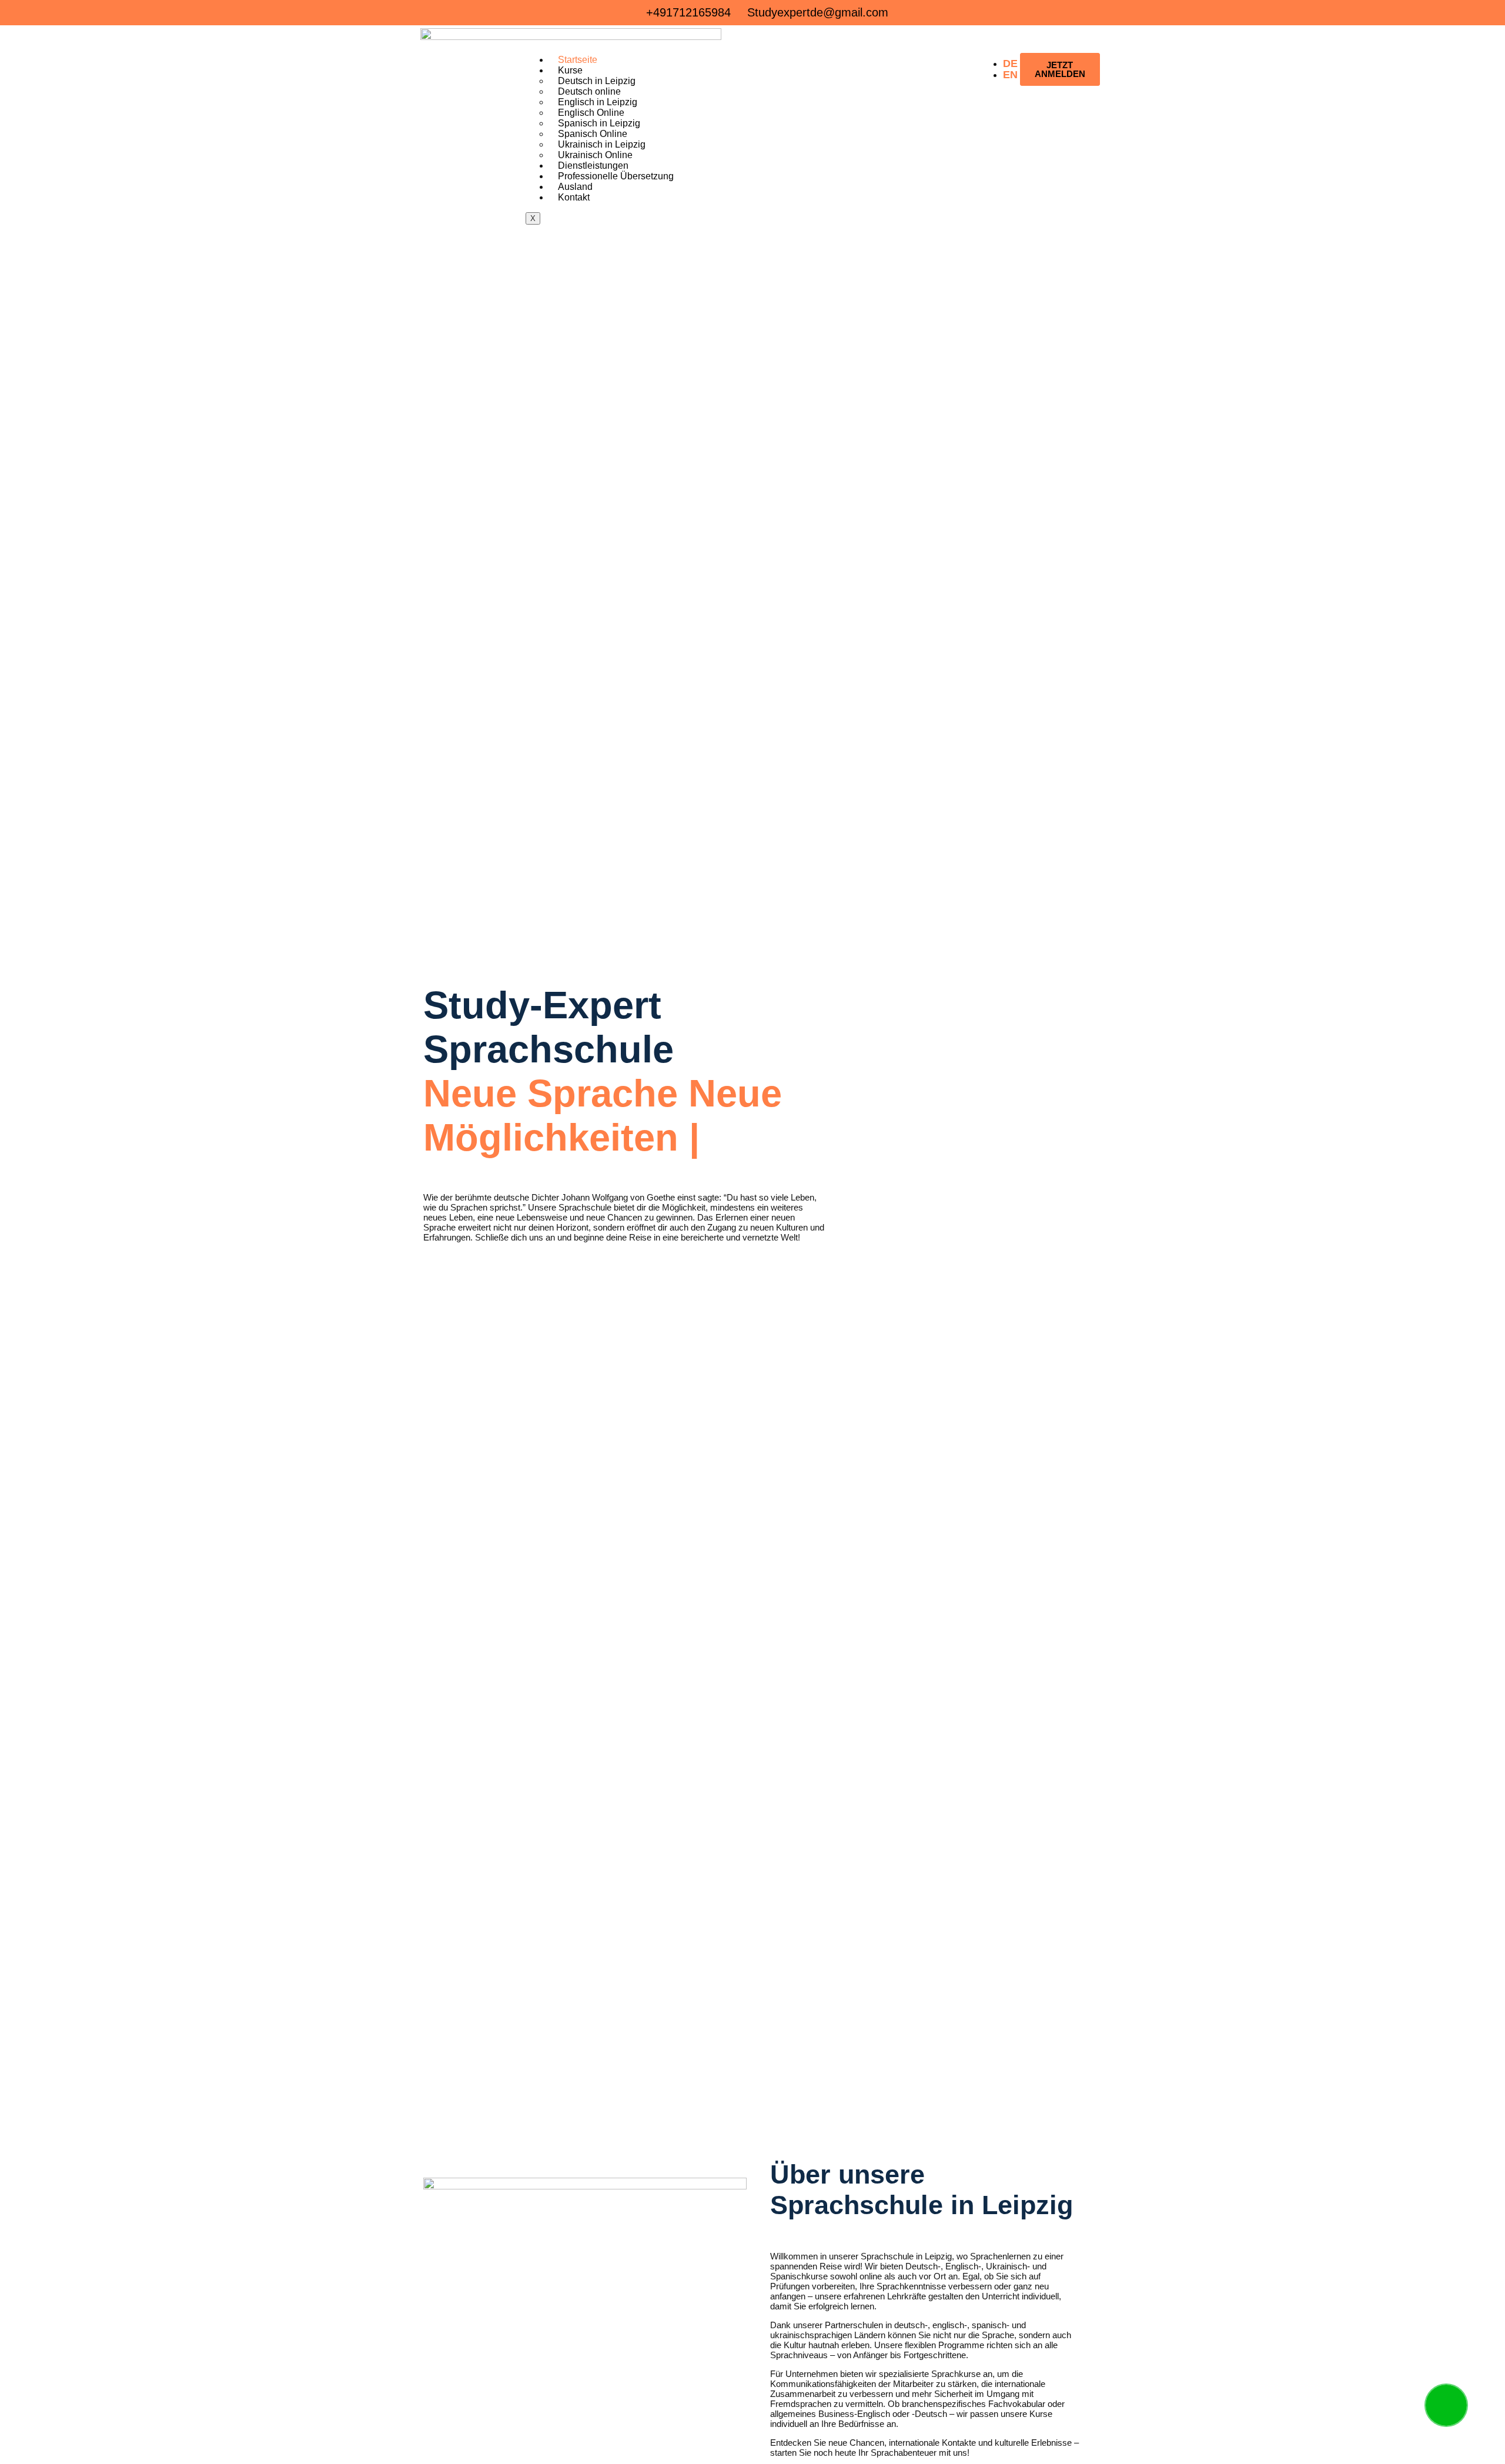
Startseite (578, 60)
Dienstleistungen (593, 166)
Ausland (575, 187)
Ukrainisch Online (595, 155)
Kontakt (574, 197)
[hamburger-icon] (976, 55)
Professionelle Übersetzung (616, 176)
